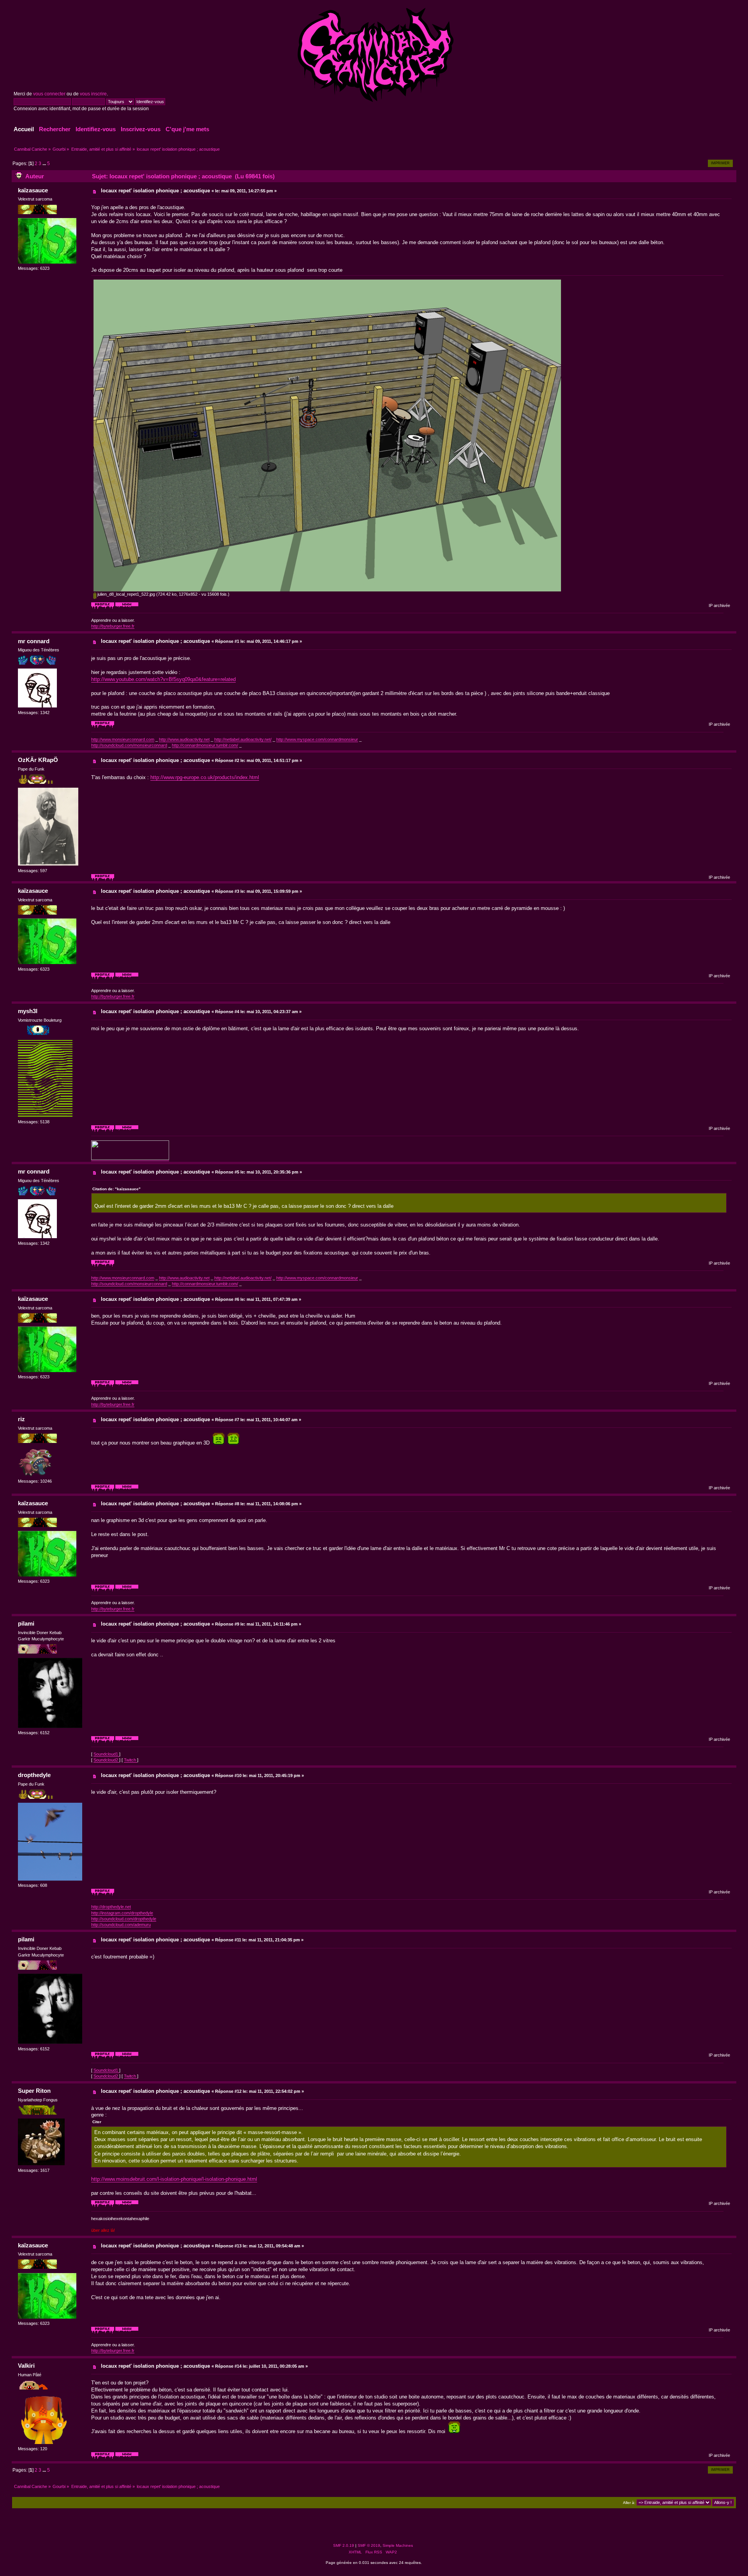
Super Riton (34, 2091)
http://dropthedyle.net (111, 1907)
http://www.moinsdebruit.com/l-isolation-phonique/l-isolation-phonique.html (174, 2179)
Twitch (131, 1760)
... (45, 164)
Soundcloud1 (106, 1754)
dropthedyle (34, 1775)
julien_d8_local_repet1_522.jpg (126, 594)
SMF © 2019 (369, 2545)
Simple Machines (398, 2545)
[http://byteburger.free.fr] (127, 608)
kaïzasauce (33, 190)
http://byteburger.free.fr (113, 626)
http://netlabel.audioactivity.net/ (243, 739)
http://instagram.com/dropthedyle (122, 1913)
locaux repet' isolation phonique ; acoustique (155, 191)
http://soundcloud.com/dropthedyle (124, 1919)
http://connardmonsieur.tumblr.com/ (205, 745)
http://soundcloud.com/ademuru (121, 1925)
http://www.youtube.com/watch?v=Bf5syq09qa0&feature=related (163, 679)
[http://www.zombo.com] (127, 1490)
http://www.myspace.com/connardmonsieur (317, 739)
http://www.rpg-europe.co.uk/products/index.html (205, 777)
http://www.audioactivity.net (184, 739)
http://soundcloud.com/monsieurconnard (129, 745)
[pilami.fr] (127, 1742)
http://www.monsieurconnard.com (123, 739)
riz (21, 1419)
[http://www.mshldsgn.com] (127, 1131)
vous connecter (49, 94)
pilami (26, 1623)
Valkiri (26, 2366)
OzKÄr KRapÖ (38, 760)
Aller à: (629, 2503)
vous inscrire (93, 94)
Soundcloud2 (106, 1760)
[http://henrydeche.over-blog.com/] (127, 2206)
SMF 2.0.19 (344, 2545)
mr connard (34, 641)
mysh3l (28, 1011)
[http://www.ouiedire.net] (127, 2458)
